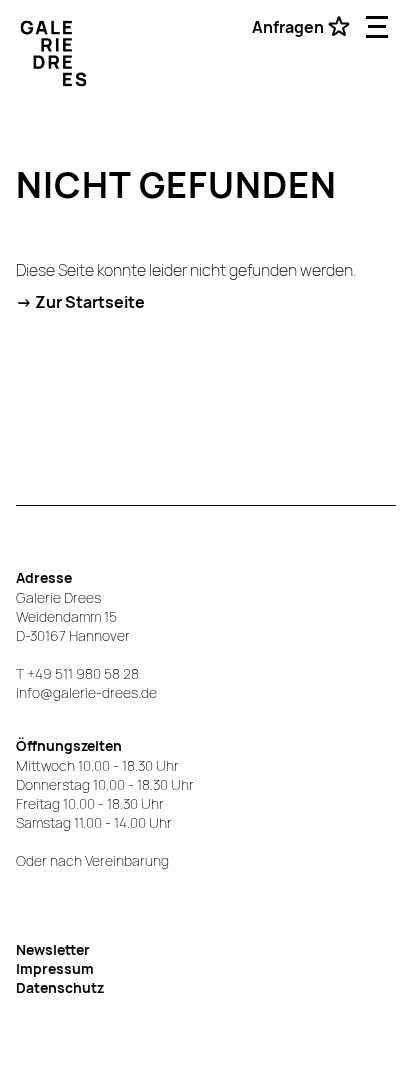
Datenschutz (60, 987)
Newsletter (53, 949)
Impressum (55, 968)
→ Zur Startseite (80, 302)
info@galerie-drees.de (86, 692)
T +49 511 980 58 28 (77, 673)
